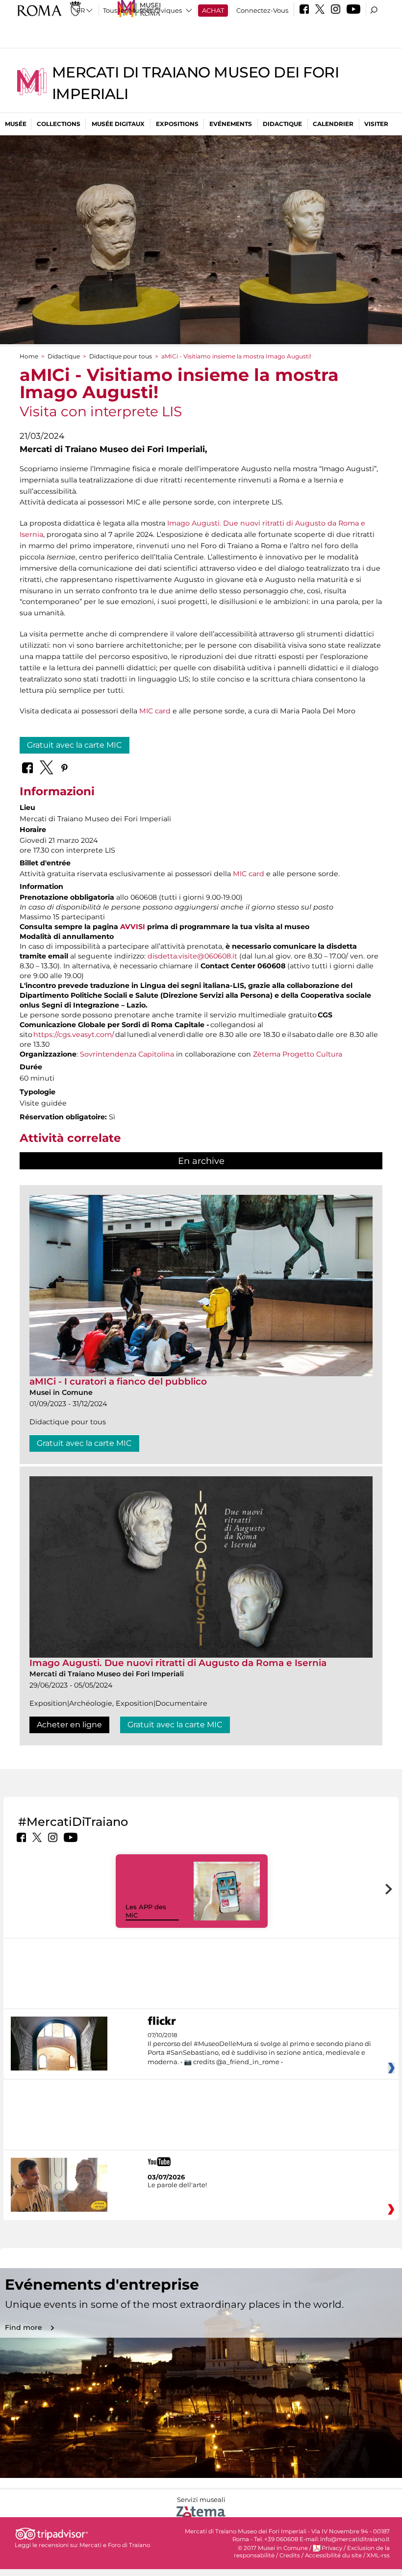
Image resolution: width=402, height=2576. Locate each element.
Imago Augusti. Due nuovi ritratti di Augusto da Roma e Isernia (178, 1663)
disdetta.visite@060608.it (192, 956)
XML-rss (378, 2555)
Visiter (376, 124)
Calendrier (333, 124)
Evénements (231, 124)
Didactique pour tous (121, 356)
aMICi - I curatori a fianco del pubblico (118, 1381)
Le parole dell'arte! (177, 2185)
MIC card (155, 711)
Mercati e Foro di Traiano (115, 2545)
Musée (16, 124)
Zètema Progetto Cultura (298, 1054)
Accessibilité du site (333, 2555)
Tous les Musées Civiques (142, 10)
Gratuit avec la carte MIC (75, 745)
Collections (59, 124)
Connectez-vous (262, 10)
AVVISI (133, 927)
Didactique (282, 124)
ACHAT (213, 10)
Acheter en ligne (69, 1725)
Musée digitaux (118, 124)
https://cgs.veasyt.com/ (74, 1035)
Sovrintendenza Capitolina (127, 1054)
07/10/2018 (259, 2049)
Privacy (332, 2548)
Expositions (177, 124)
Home (29, 356)
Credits (290, 2555)
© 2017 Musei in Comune (273, 2548)
